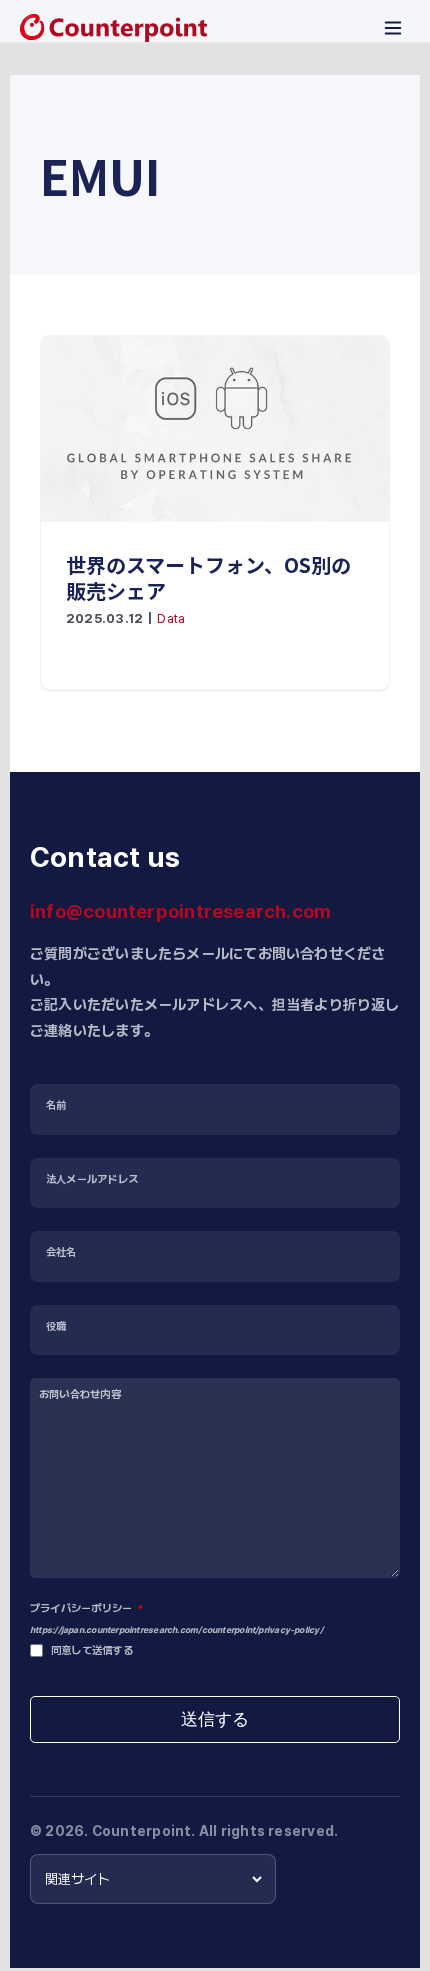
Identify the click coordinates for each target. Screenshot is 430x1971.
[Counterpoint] (113, 28)
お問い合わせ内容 (80, 1394)
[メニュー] (393, 28)
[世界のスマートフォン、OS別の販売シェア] (215, 428)
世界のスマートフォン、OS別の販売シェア (208, 578)
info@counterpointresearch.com (180, 911)
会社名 (61, 1252)
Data (171, 618)
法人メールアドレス (92, 1179)
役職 (56, 1326)
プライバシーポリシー (86, 1608)
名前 (56, 1105)
